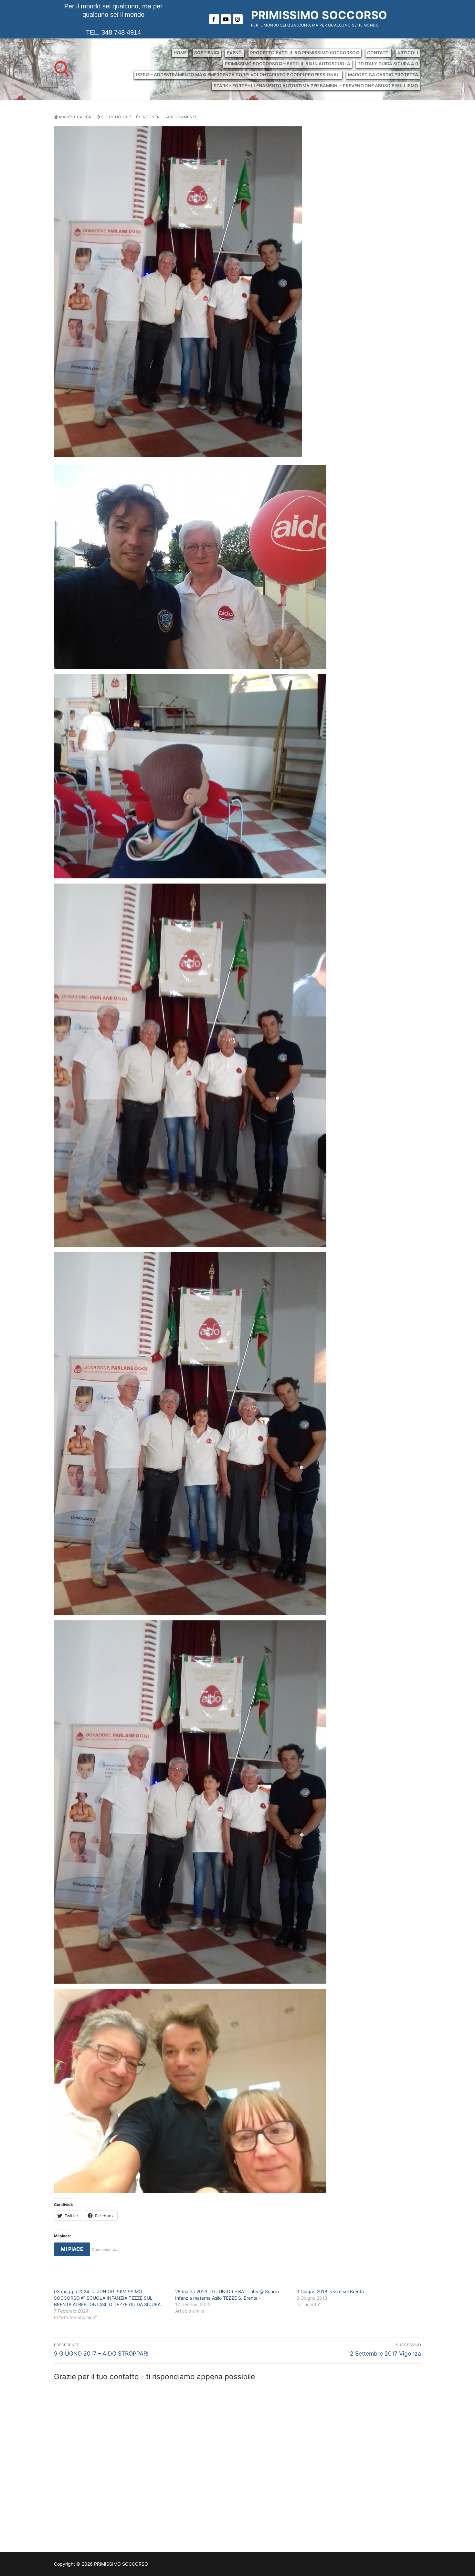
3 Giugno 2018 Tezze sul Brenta (330, 2291)
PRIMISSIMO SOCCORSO (319, 15)
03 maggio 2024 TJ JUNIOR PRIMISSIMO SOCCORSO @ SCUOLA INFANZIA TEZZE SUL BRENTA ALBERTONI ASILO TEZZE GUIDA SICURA (107, 2298)
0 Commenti (183, 117)
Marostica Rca (75, 117)
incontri (151, 117)
